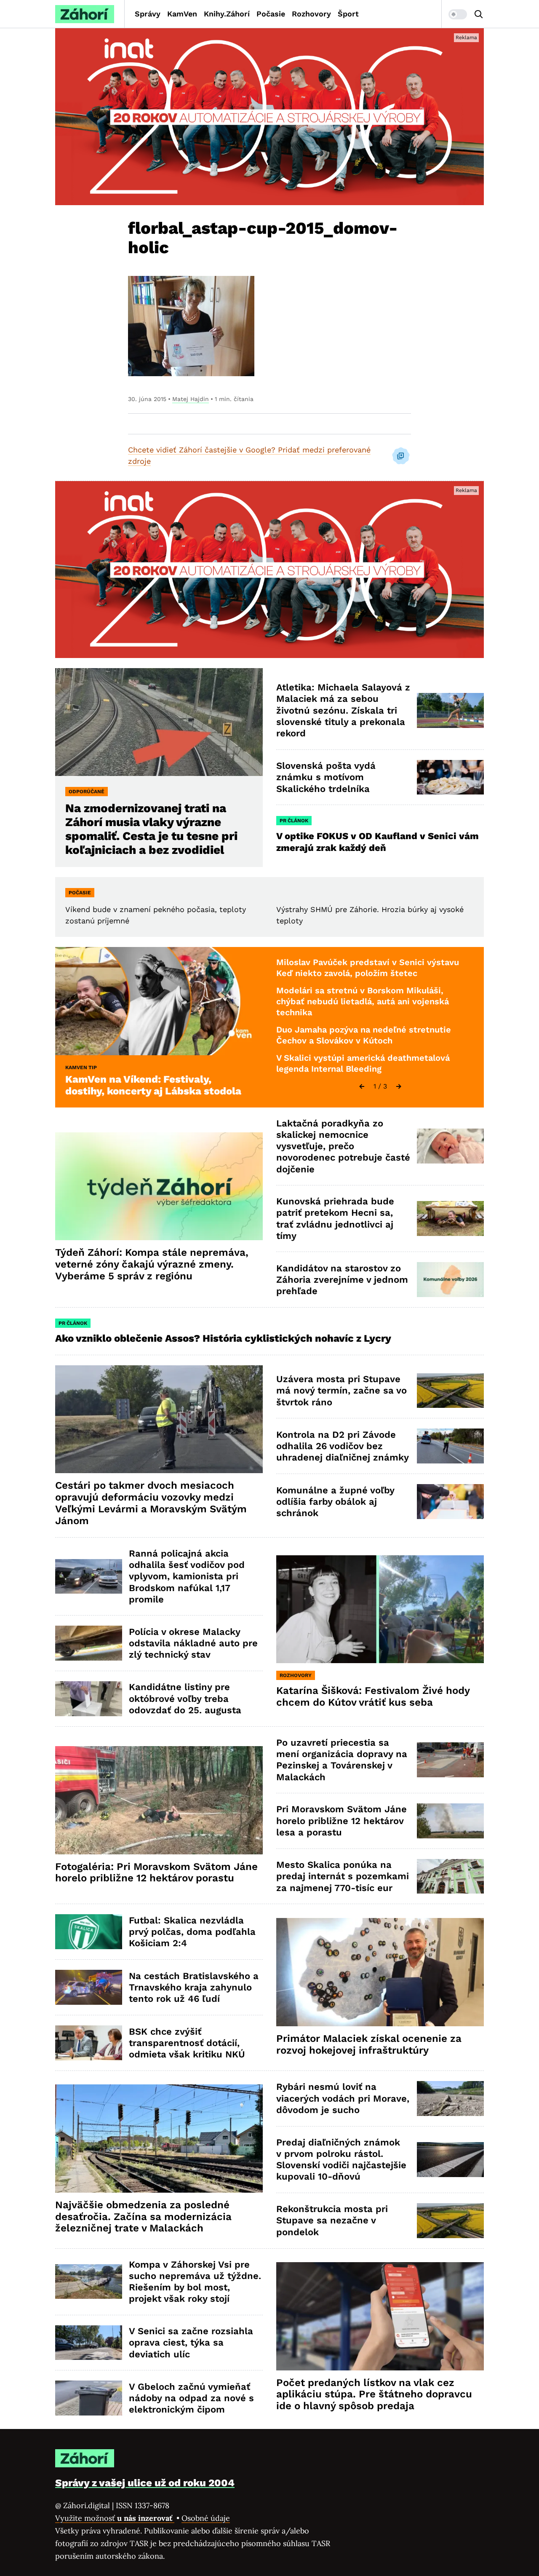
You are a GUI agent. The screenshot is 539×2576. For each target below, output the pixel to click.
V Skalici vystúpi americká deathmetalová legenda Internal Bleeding (363, 1063)
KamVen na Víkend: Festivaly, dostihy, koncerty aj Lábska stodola (153, 1085)
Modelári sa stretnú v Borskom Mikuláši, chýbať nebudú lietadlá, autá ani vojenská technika (363, 1001)
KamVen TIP (81, 1067)
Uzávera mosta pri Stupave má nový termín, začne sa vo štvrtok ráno (342, 1391)
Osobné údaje (206, 2518)
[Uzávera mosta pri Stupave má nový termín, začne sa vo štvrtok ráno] (450, 1391)
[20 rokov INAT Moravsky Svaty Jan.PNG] (269, 117)
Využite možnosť (115, 2518)
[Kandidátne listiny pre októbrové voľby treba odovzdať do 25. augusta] (89, 1699)
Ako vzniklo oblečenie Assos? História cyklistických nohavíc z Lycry (223, 1338)
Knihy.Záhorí (227, 14)
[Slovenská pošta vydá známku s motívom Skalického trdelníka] (450, 777)
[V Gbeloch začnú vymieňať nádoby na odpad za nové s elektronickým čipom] (89, 2398)
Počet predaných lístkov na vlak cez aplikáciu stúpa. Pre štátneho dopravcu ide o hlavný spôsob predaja (374, 2394)
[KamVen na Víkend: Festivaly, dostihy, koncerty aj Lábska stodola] (159, 1001)
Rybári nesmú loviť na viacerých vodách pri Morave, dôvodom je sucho (343, 2098)
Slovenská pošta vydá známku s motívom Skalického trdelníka (326, 777)
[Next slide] (399, 1086)
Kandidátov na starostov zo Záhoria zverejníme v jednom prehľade (342, 1280)
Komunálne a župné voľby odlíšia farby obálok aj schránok (335, 1502)
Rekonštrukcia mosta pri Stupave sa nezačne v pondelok (332, 2220)
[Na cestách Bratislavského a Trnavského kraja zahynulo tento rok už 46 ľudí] (89, 1987)
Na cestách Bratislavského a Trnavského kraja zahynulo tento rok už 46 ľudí (194, 1988)
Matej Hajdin (191, 399)
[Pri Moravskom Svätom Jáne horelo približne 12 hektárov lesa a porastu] (450, 1821)
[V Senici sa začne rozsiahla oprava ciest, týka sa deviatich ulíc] (89, 2343)
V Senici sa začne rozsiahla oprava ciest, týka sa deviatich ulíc (191, 2343)
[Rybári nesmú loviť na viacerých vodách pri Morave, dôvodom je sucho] (450, 2099)
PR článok (294, 821)
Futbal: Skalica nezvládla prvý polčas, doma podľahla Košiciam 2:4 (192, 1932)
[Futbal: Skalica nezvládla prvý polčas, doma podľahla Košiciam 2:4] (89, 1932)
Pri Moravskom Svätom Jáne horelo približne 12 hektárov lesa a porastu (342, 1821)
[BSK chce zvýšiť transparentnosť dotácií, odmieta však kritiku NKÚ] (89, 2043)
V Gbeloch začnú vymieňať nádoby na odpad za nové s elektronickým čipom (191, 2398)
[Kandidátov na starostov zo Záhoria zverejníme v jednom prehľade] (450, 1280)
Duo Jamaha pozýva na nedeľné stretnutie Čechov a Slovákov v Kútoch (364, 1035)
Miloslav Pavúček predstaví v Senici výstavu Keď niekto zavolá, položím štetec (368, 968)
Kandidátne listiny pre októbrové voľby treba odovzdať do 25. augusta (185, 1699)
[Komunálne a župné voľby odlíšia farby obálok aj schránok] (450, 1502)
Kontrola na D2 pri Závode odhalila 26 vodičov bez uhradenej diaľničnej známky (343, 1446)
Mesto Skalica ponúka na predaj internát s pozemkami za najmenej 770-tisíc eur (343, 1876)
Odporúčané (87, 792)
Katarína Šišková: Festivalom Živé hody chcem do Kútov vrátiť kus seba (373, 1696)
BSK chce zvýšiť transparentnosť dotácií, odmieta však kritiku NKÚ (187, 2043)
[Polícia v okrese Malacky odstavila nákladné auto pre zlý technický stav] (89, 1643)
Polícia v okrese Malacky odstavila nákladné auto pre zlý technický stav (193, 1643)
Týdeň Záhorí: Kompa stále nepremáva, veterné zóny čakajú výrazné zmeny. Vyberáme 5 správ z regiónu (152, 1264)
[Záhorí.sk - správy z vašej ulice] (85, 14)
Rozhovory (311, 14)
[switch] (458, 14)
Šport (348, 14)
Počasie (271, 14)
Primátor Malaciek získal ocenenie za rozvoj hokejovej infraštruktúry (369, 2044)
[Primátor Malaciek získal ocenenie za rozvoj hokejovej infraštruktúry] (380, 1972)
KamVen (182, 14)
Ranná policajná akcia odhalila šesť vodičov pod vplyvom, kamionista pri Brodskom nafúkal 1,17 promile (187, 1576)
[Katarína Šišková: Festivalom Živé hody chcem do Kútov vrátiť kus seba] (380, 1609)
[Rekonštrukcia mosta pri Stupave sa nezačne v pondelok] (450, 2221)
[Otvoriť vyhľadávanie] (479, 14)
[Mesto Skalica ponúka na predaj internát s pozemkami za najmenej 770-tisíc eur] (450, 1876)
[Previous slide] (362, 1086)
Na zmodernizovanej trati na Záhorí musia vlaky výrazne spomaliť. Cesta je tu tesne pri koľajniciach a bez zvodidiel (151, 829)
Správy (148, 14)
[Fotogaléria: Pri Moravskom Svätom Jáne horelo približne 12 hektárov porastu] (159, 1800)
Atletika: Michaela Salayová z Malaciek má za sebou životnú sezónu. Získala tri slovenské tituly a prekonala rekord (343, 710)
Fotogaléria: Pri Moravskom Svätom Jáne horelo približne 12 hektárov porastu (156, 1872)
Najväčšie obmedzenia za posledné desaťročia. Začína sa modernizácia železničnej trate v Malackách (143, 2217)
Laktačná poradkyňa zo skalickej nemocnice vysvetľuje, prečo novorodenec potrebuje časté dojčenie (343, 1146)
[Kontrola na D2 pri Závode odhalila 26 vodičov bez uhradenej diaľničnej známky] (450, 1446)
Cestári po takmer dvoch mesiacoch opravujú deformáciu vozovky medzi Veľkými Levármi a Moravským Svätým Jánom (151, 1503)
